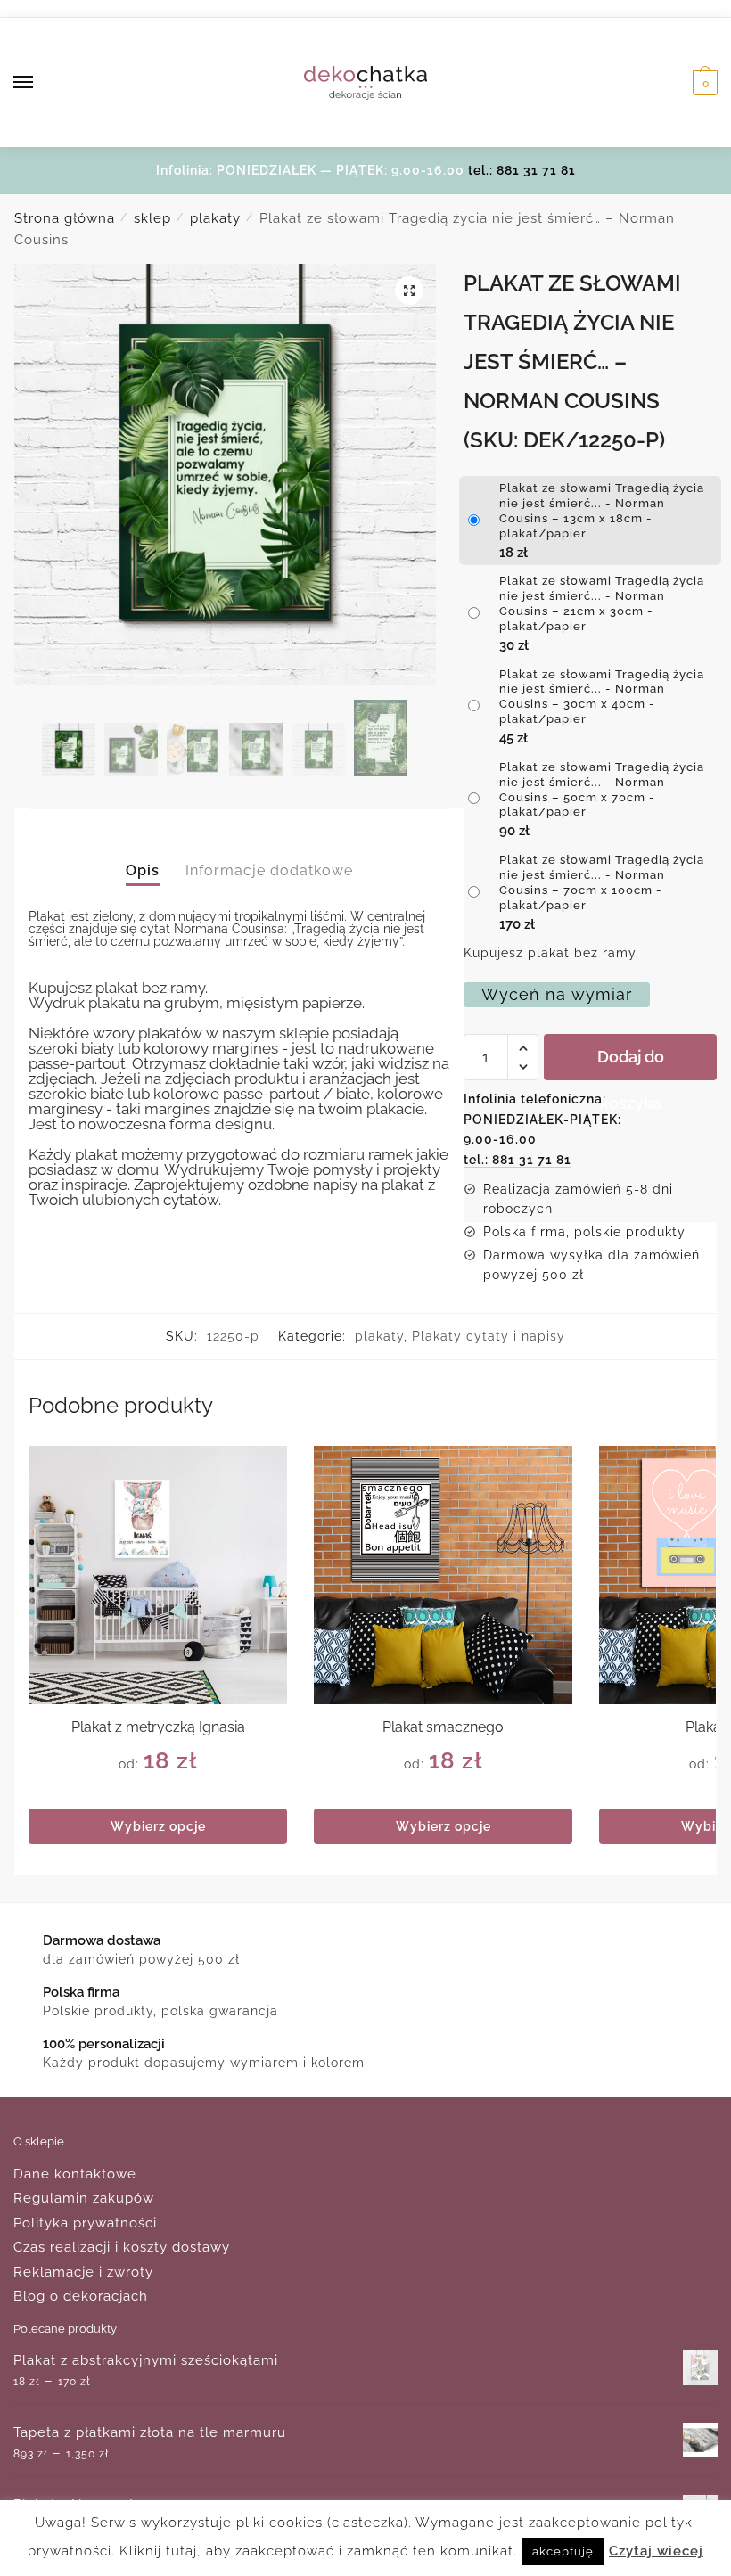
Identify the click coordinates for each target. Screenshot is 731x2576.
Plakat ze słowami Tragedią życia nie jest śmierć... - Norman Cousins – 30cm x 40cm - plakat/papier (602, 697)
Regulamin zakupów (84, 2198)
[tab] (143, 855)
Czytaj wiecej (656, 2551)
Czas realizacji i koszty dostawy (122, 2247)
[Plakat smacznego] (443, 1575)
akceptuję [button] (563, 2551)
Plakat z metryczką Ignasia (158, 1727)
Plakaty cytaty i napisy (489, 1336)
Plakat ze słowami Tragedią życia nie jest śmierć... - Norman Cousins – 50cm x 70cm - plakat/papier (602, 790)
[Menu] (40, 83)
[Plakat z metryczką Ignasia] (158, 1575)
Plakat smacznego (443, 1727)
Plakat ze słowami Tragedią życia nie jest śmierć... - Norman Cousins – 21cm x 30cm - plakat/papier (602, 603)
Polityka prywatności (85, 2223)
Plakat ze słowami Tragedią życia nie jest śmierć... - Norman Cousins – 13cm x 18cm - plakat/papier (602, 511)
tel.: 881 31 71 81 (522, 170)
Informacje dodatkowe (269, 870)
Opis (143, 870)
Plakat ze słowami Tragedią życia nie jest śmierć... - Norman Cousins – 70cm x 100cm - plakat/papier (602, 882)
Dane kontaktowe (75, 2174)
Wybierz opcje (158, 1826)
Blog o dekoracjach (81, 2296)
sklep (152, 218)
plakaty (215, 218)
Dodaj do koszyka (631, 1064)
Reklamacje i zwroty (83, 2272)
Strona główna (65, 218)
